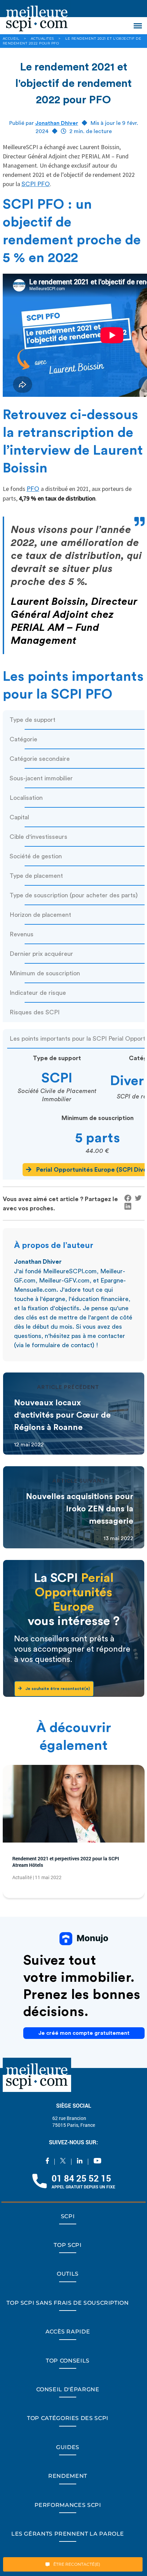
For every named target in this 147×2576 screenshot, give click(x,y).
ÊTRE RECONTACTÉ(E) (76, 2564)
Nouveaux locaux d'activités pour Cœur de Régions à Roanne (62, 1415)
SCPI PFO (36, 184)
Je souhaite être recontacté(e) (65, 1689)
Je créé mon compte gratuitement (84, 2039)
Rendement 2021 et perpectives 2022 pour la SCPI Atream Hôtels (74, 1864)
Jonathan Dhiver (57, 123)
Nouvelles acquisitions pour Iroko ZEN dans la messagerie (80, 1509)
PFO (33, 489)
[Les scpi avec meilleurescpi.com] (37, 17)
